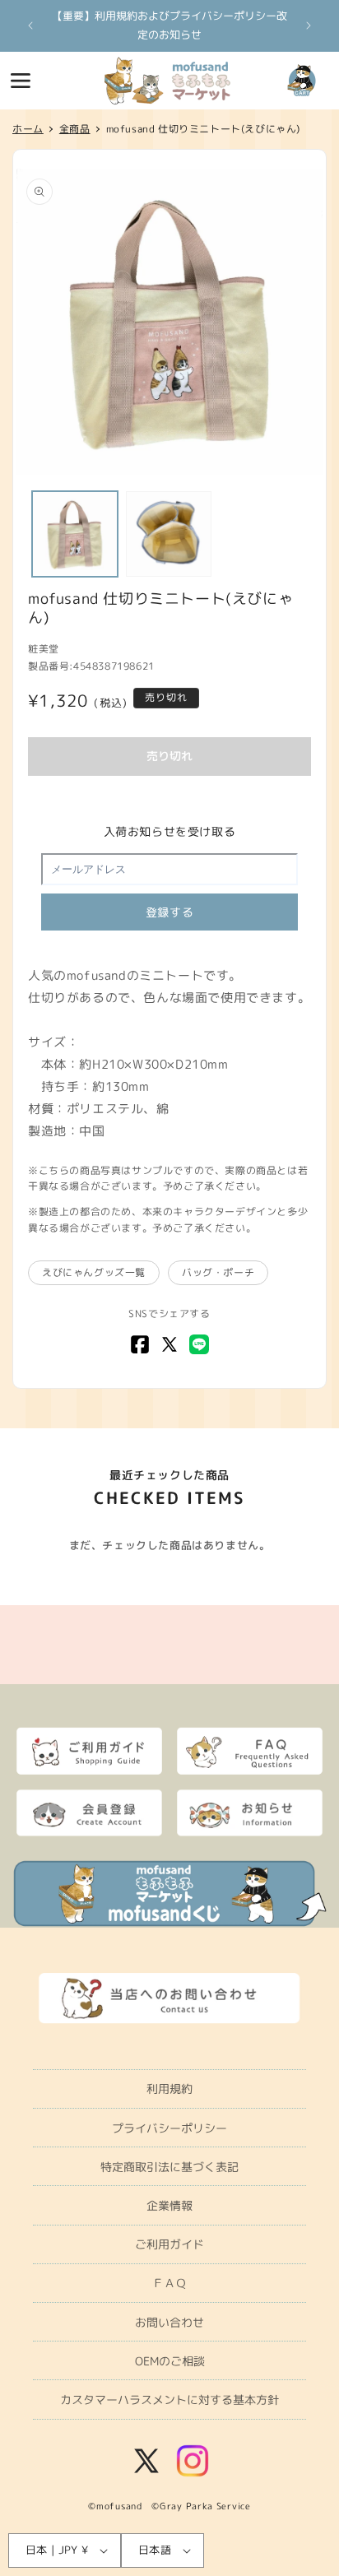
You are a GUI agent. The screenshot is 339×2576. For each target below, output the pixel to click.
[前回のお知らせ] (30, 26)
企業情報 (169, 2205)
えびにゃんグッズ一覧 (94, 1272)
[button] (21, 81)
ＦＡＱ (169, 2283)
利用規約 (169, 2089)
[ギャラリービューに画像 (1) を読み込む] (75, 534)
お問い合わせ (169, 2322)
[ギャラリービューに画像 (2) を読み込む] (169, 534)
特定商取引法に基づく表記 (169, 2167)
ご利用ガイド (169, 2244)
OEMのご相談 (170, 2361)
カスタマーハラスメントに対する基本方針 (169, 2400)
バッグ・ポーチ (218, 1272)
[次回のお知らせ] (309, 26)
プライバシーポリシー (169, 2128)
